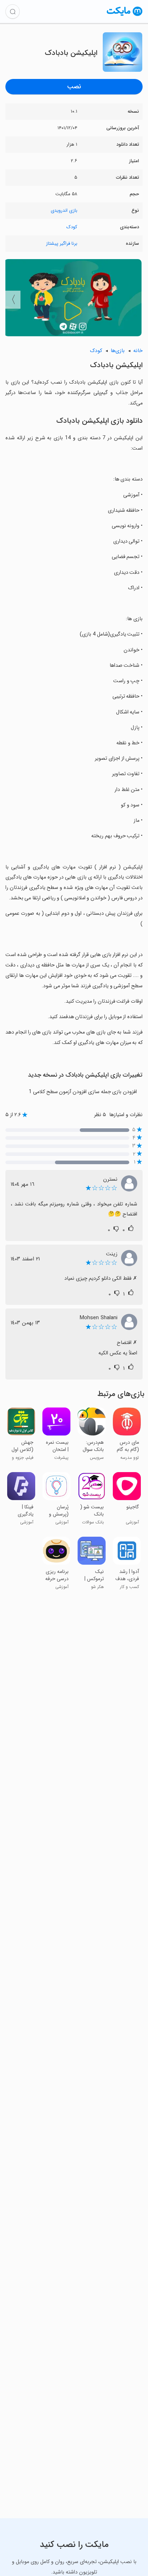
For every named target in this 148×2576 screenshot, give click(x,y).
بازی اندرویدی (64, 210)
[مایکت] (125, 16)
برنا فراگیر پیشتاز (62, 243)
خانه (138, 351)
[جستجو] (13, 11)
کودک (72, 227)
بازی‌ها (118, 351)
